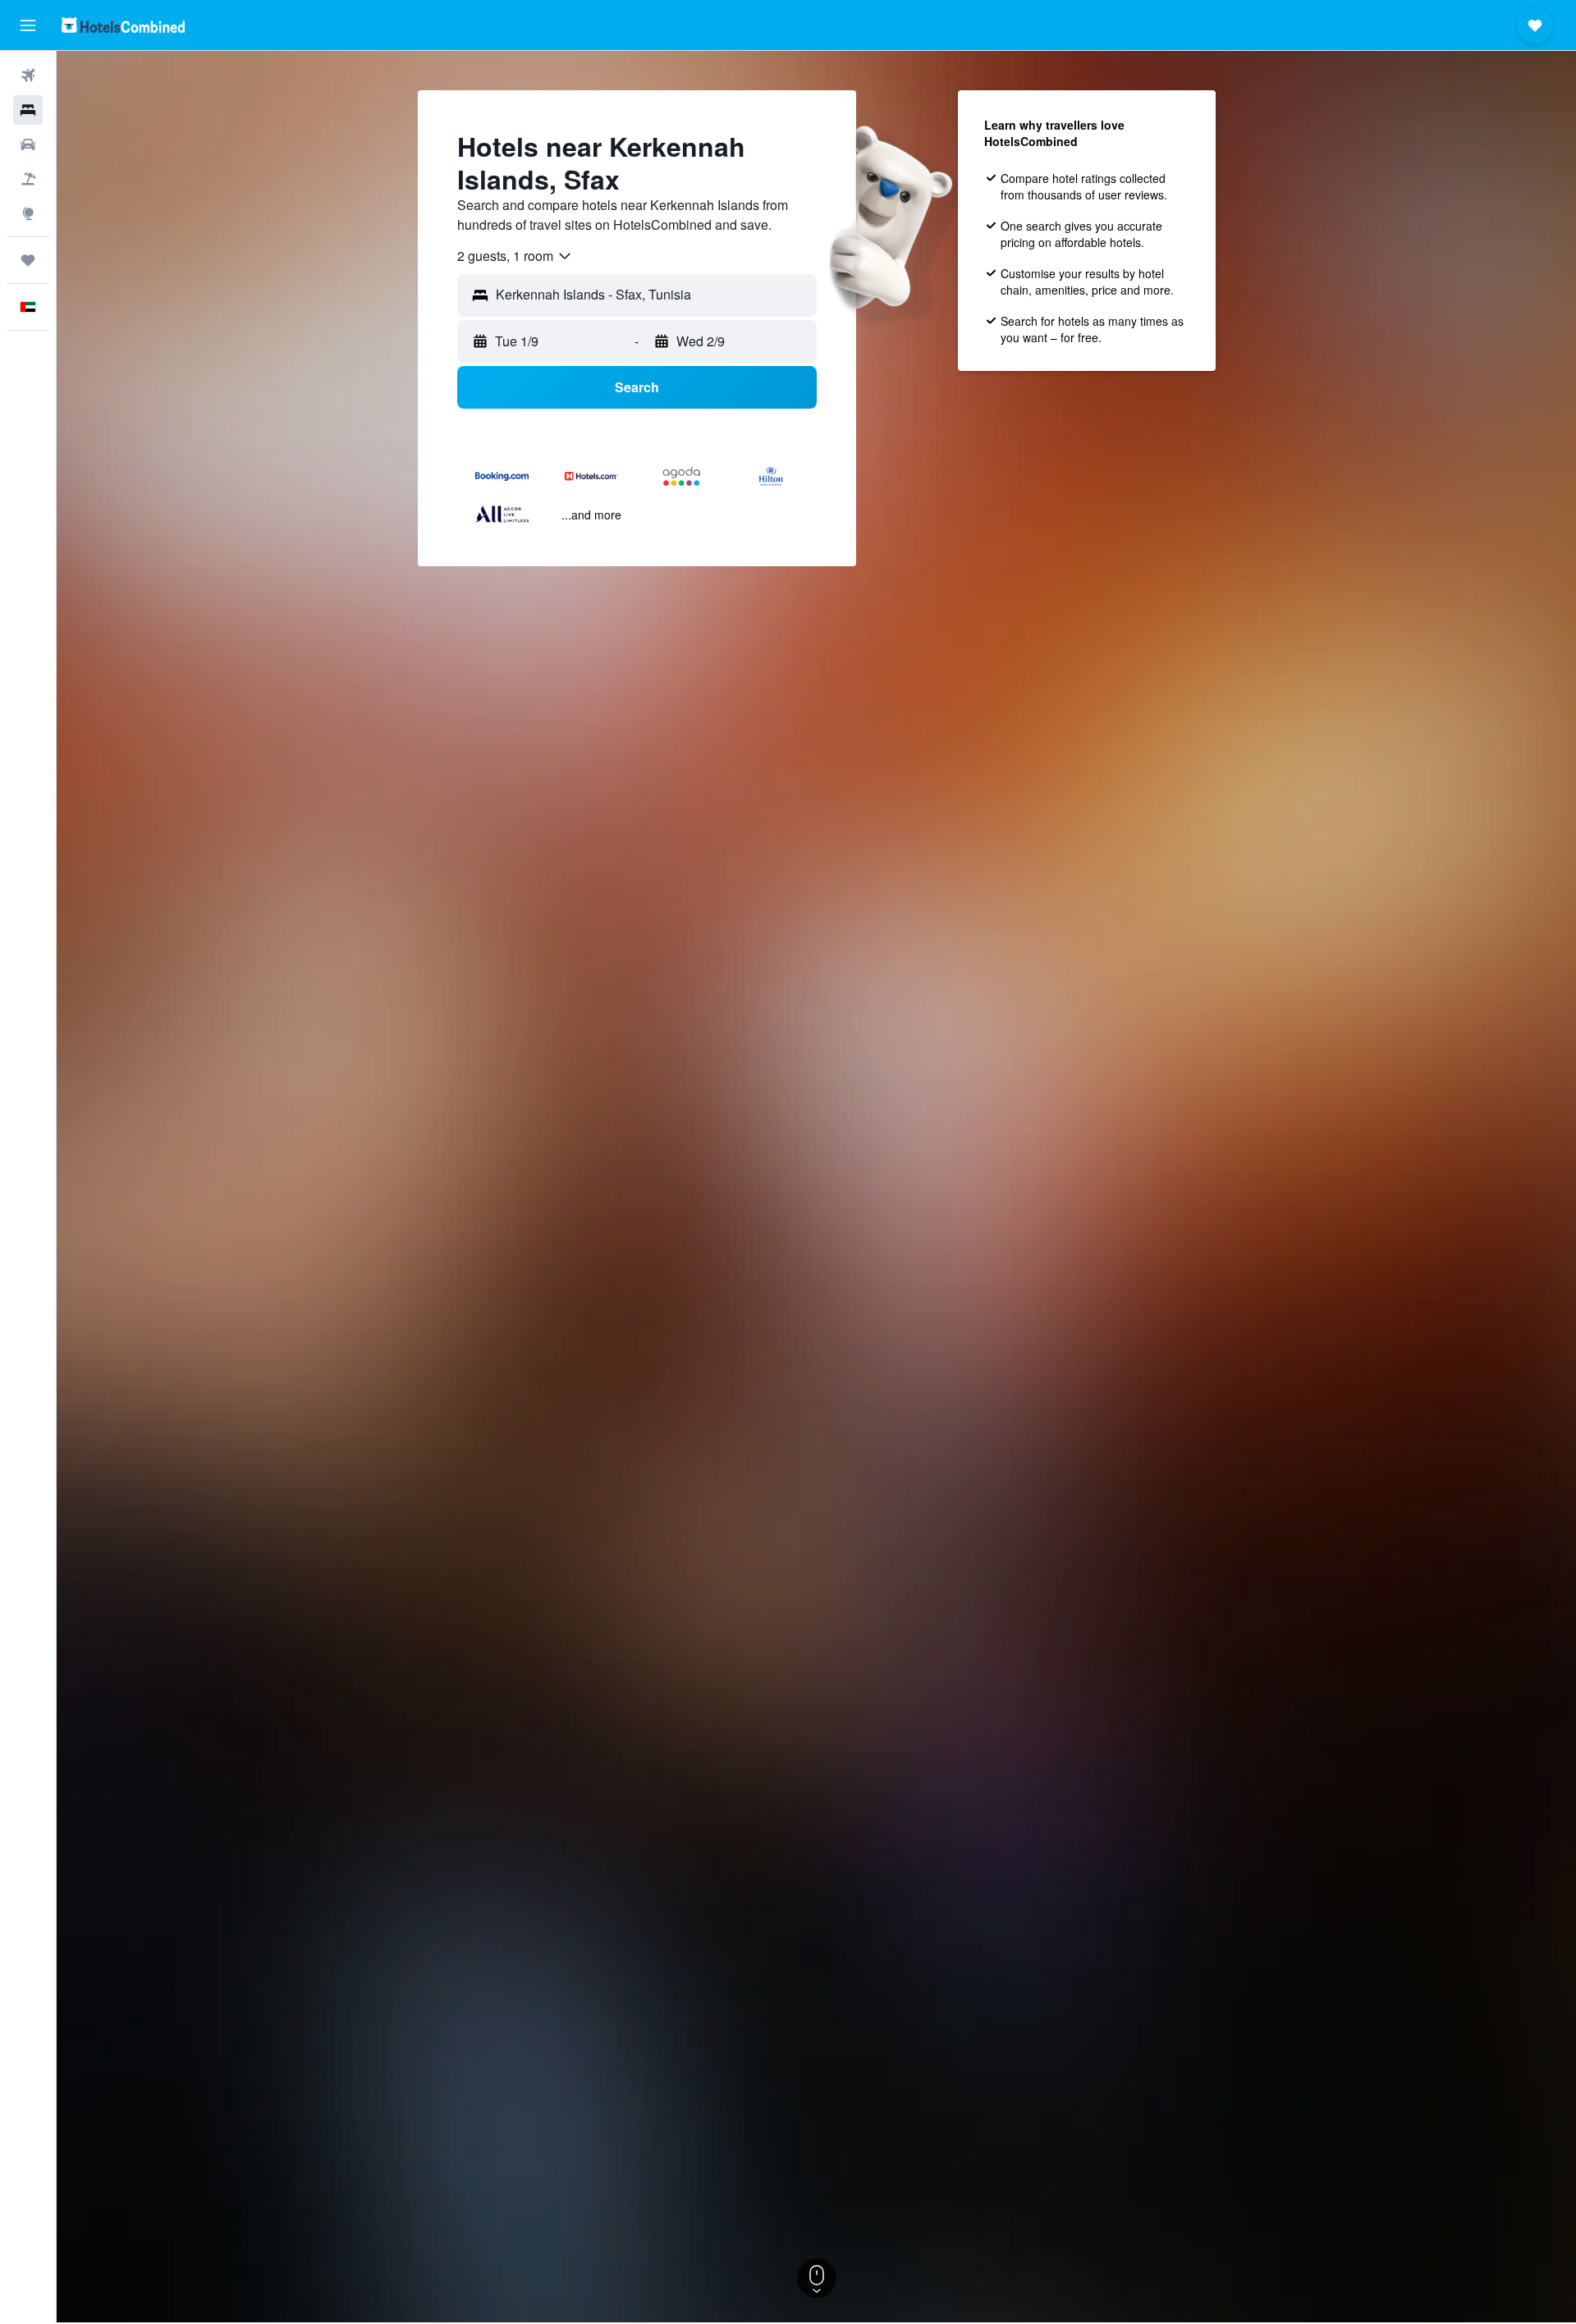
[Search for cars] (28, 144)
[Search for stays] (28, 110)
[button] (28, 25)
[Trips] (28, 260)
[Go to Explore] (28, 213)
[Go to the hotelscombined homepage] (123, 25)
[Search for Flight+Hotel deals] (28, 179)
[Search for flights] (28, 75)
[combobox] (515, 256)
